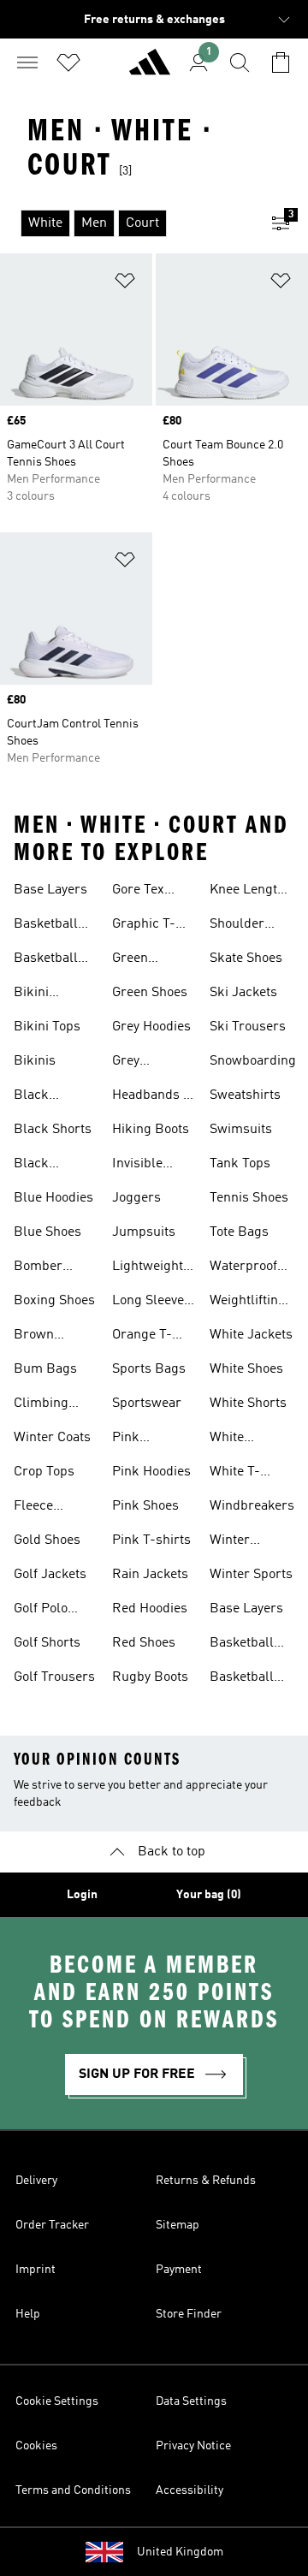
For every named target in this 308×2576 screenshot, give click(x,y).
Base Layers (50, 890)
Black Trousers (41, 1166)
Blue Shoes (47, 1232)
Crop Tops (44, 1472)
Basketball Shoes (46, 926)
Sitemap (178, 2225)
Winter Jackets (232, 1542)
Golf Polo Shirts (41, 1611)
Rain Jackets (150, 1575)
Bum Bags (45, 1369)
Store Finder (189, 2314)
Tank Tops (240, 1164)
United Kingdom (180, 2552)
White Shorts (248, 1404)
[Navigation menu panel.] (27, 62)
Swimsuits (241, 1130)
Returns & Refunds (206, 2181)
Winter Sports (251, 1575)
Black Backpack (44, 1097)
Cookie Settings (57, 2401)
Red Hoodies (150, 1609)
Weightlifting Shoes (248, 1303)
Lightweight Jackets (148, 1268)
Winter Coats (52, 1438)
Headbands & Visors (153, 1097)
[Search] (240, 62)
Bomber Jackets (38, 1268)
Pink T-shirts (151, 1540)
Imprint (36, 2270)
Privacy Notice (193, 2446)
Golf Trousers (54, 1677)
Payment (179, 2270)
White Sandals (234, 1439)
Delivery (36, 2181)
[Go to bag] (281, 62)
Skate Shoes (246, 959)
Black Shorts (53, 1130)
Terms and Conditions (73, 2490)
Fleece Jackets (36, 1508)
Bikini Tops (47, 1027)
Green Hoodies (136, 960)
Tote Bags (239, 1232)
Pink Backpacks (145, 1439)
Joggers (136, 1198)
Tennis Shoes (249, 1198)
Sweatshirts (245, 1095)
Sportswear (147, 1404)
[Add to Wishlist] (125, 284)
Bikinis (35, 1061)
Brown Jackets (36, 1337)
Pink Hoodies (151, 1472)
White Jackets (251, 1335)
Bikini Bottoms (39, 994)
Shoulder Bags (237, 926)
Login (82, 1895)
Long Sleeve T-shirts (148, 1303)
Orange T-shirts (142, 1337)
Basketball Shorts (46, 960)
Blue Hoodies (53, 1198)
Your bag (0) (209, 1895)
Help (28, 2314)
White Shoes (246, 1369)
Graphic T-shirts (144, 926)
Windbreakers (252, 1506)
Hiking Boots (151, 1130)
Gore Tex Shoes (138, 892)
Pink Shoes (145, 1506)
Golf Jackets (50, 1575)
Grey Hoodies (151, 1027)
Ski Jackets (243, 993)
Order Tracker (52, 2225)
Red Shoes (144, 1643)
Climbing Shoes (41, 1405)
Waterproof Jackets (243, 1268)
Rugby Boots (150, 1677)
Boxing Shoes (54, 1301)
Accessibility (190, 2490)
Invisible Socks (137, 1166)
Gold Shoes (47, 1540)
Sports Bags (149, 1369)
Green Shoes (150, 993)
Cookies (36, 2446)
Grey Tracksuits (144, 1063)
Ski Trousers (248, 1027)
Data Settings (191, 2401)
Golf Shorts (47, 1643)
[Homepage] (150, 69)
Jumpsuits (144, 1232)
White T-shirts (235, 1474)
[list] (127, 223)
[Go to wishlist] (68, 62)
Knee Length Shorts (247, 892)
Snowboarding (253, 1061)
